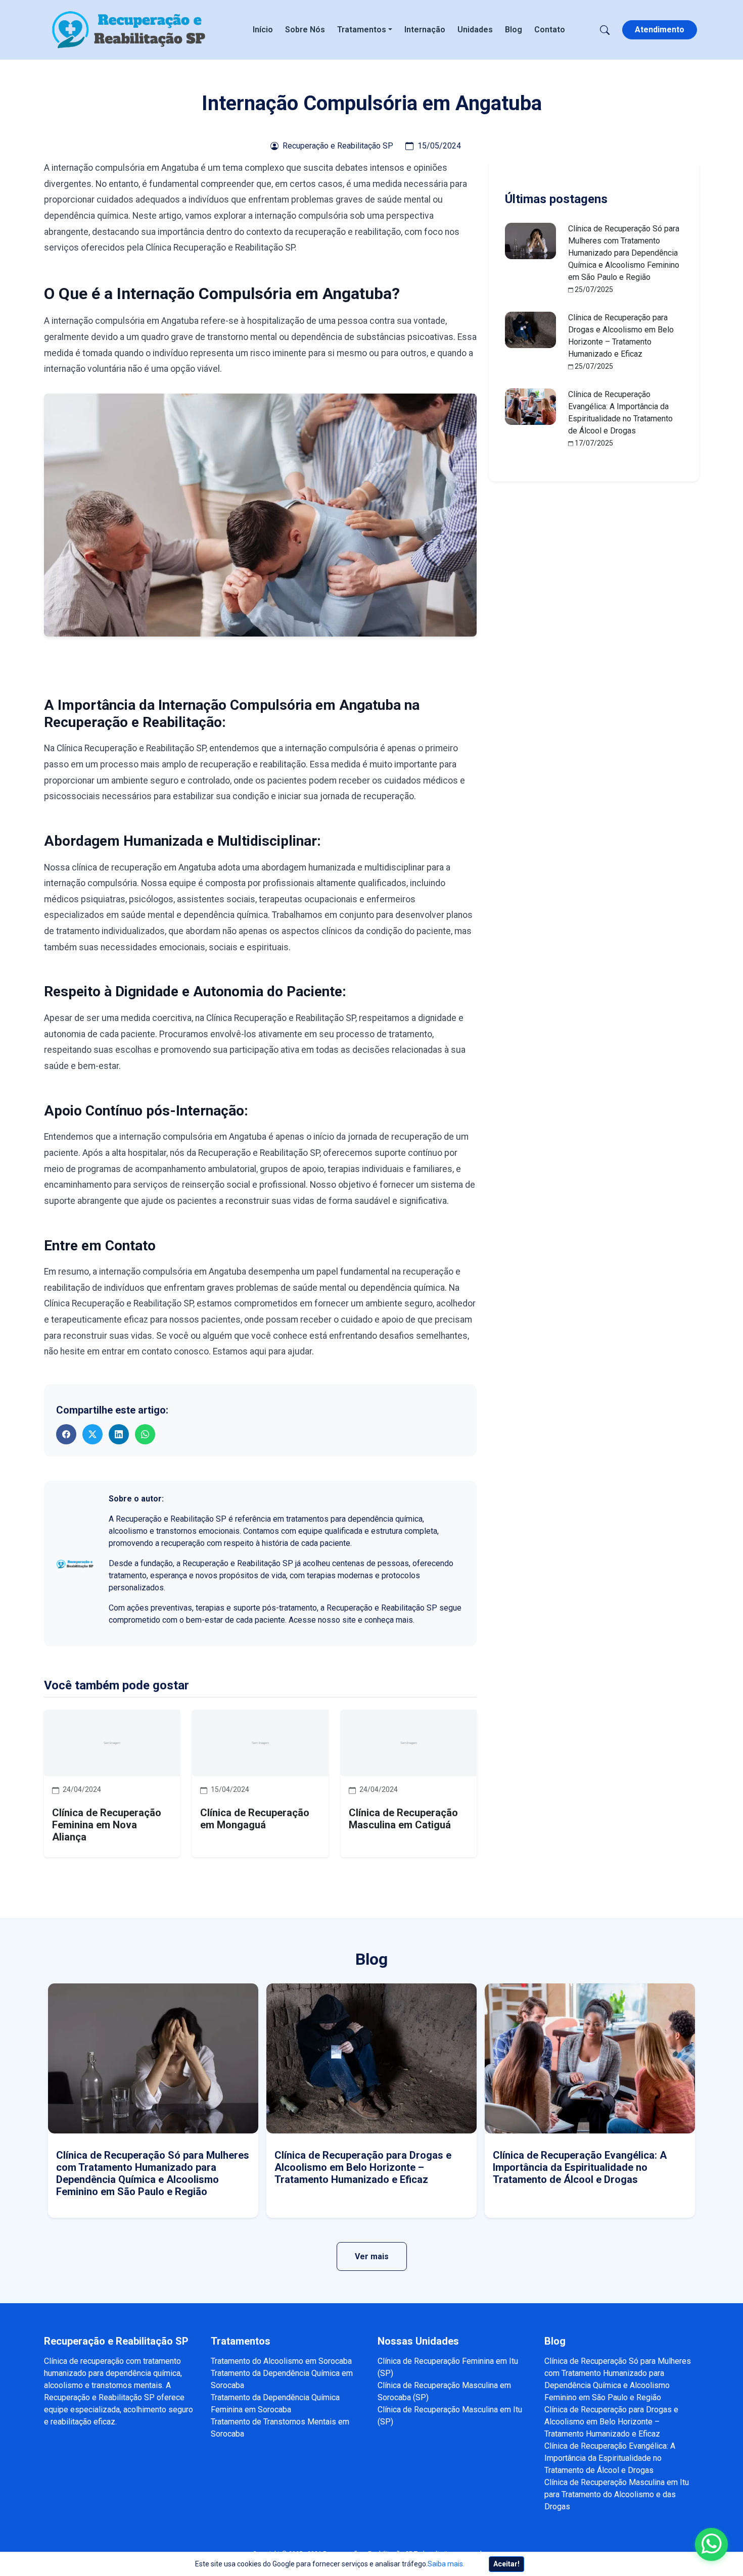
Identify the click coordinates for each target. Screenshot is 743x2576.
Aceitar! (506, 2564)
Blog (514, 30)
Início (263, 30)
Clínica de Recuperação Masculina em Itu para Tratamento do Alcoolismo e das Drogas (617, 2494)
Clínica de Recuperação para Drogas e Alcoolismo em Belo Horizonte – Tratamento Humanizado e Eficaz (363, 2167)
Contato (550, 30)
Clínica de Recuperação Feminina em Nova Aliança (107, 1825)
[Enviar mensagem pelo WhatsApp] (711, 2544)
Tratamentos (362, 30)
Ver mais (372, 2256)
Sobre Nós (305, 30)
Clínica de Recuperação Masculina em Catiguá (403, 1819)
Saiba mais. (446, 2564)
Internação (425, 30)
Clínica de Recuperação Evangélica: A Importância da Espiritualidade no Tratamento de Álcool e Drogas (580, 2167)
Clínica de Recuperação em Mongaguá (255, 1819)
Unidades (475, 30)
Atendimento (660, 30)
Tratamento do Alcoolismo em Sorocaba (281, 2361)
